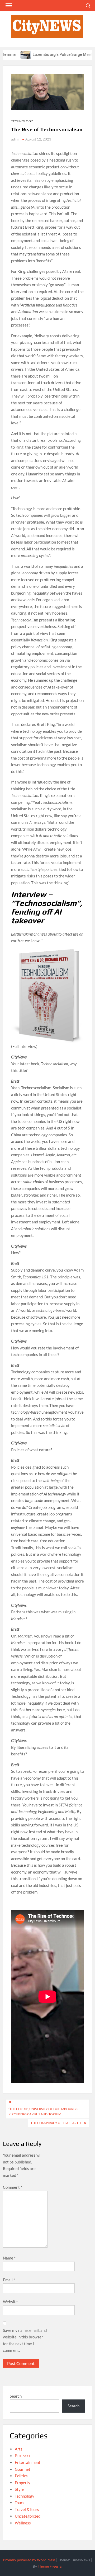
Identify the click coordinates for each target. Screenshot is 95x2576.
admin (16, 139)
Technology (22, 121)
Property (23, 2483)
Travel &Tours (27, 2509)
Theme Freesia (50, 2566)
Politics (21, 2476)
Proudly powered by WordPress (29, 2560)
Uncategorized (28, 2516)
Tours (20, 2503)
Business (23, 2456)
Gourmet (23, 2469)
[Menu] (8, 6)
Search (16, 2396)
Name (9, 2258)
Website (10, 2302)
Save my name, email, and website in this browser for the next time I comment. (25, 2340)
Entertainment (28, 2462)
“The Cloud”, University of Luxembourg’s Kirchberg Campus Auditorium (43, 2111)
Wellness (23, 2523)
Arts (19, 2449)
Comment (13, 2187)
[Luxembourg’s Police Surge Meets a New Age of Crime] (8, 54)
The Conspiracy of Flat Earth (56, 2123)
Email (9, 2280)
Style (19, 2489)
